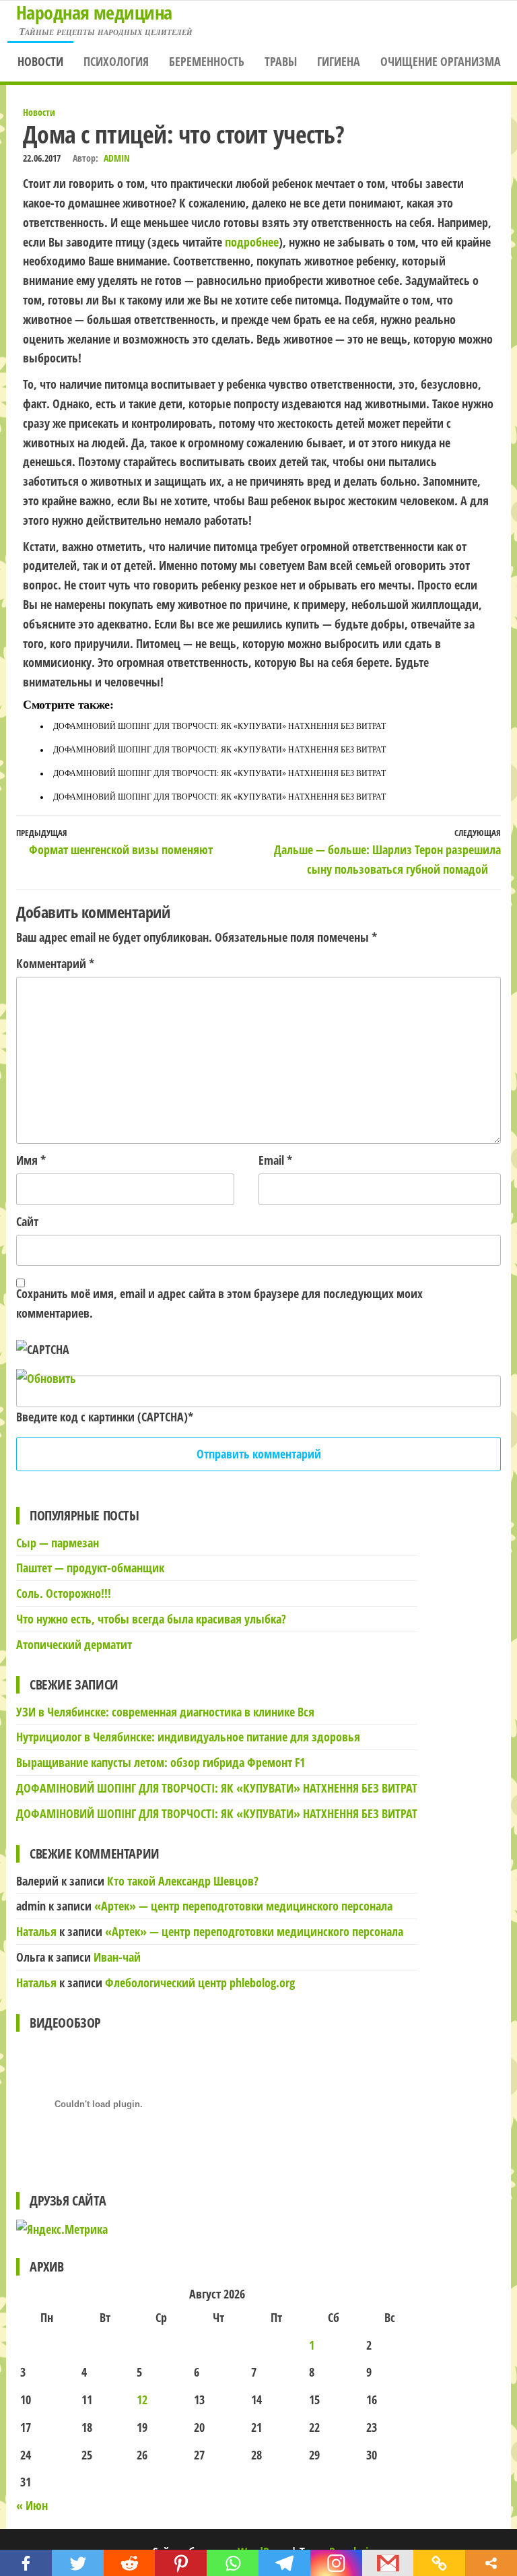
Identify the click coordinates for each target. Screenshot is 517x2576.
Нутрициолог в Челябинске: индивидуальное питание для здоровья (188, 1737)
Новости (40, 61)
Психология (116, 61)
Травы (281, 61)
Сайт (27, 1221)
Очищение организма (441, 61)
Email (275, 1160)
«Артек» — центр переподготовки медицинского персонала (243, 1906)
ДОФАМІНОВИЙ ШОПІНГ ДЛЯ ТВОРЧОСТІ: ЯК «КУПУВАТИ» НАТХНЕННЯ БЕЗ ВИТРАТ (219, 726)
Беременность (207, 61)
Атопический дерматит (74, 1644)
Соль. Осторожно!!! (64, 1593)
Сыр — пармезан (58, 1543)
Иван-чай (117, 1957)
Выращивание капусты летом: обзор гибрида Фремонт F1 (161, 1762)
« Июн (32, 2505)
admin (117, 158)
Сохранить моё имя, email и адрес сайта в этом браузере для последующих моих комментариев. (219, 1303)
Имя (31, 1160)
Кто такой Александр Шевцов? (183, 1881)
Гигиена (339, 61)
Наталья (36, 1931)
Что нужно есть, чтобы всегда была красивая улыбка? (151, 1619)
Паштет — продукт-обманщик (90, 1568)
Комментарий (55, 963)
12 (142, 2400)
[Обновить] (46, 1378)
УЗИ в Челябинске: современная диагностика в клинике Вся (165, 1712)
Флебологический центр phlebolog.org (200, 1983)
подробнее (252, 242)
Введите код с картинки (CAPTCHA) (102, 1417)
